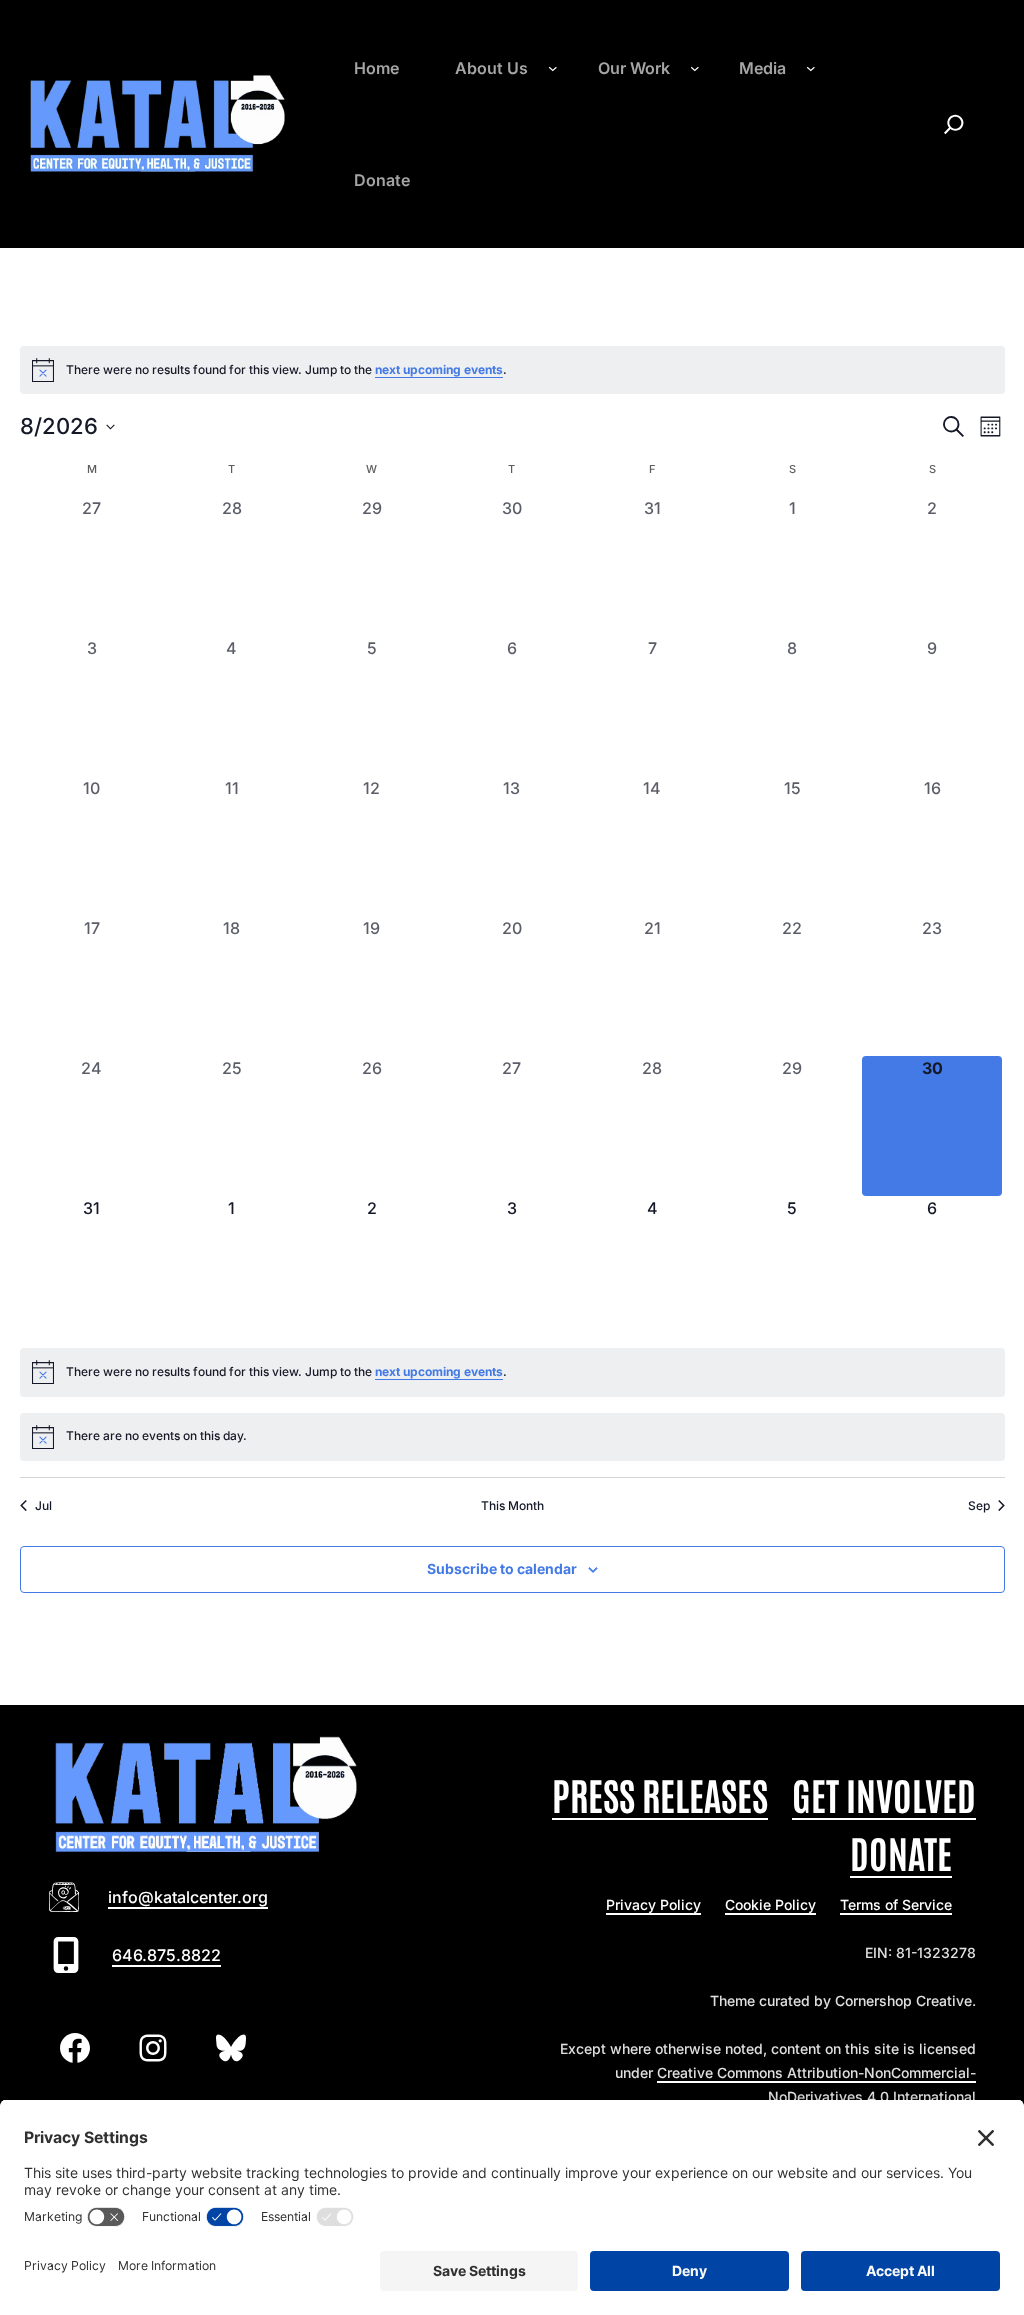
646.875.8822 (166, 1955)
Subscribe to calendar (502, 1568)
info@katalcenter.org (188, 1897)
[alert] (512, 370)
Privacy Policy (653, 1904)
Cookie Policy (770, 1904)
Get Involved (884, 1793)
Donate (901, 1851)
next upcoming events (439, 369)
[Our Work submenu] (695, 68)
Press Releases (660, 1793)
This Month (512, 1505)
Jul (43, 1505)
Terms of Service (896, 1904)
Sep (979, 1505)
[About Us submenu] (553, 68)
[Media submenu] (811, 68)
